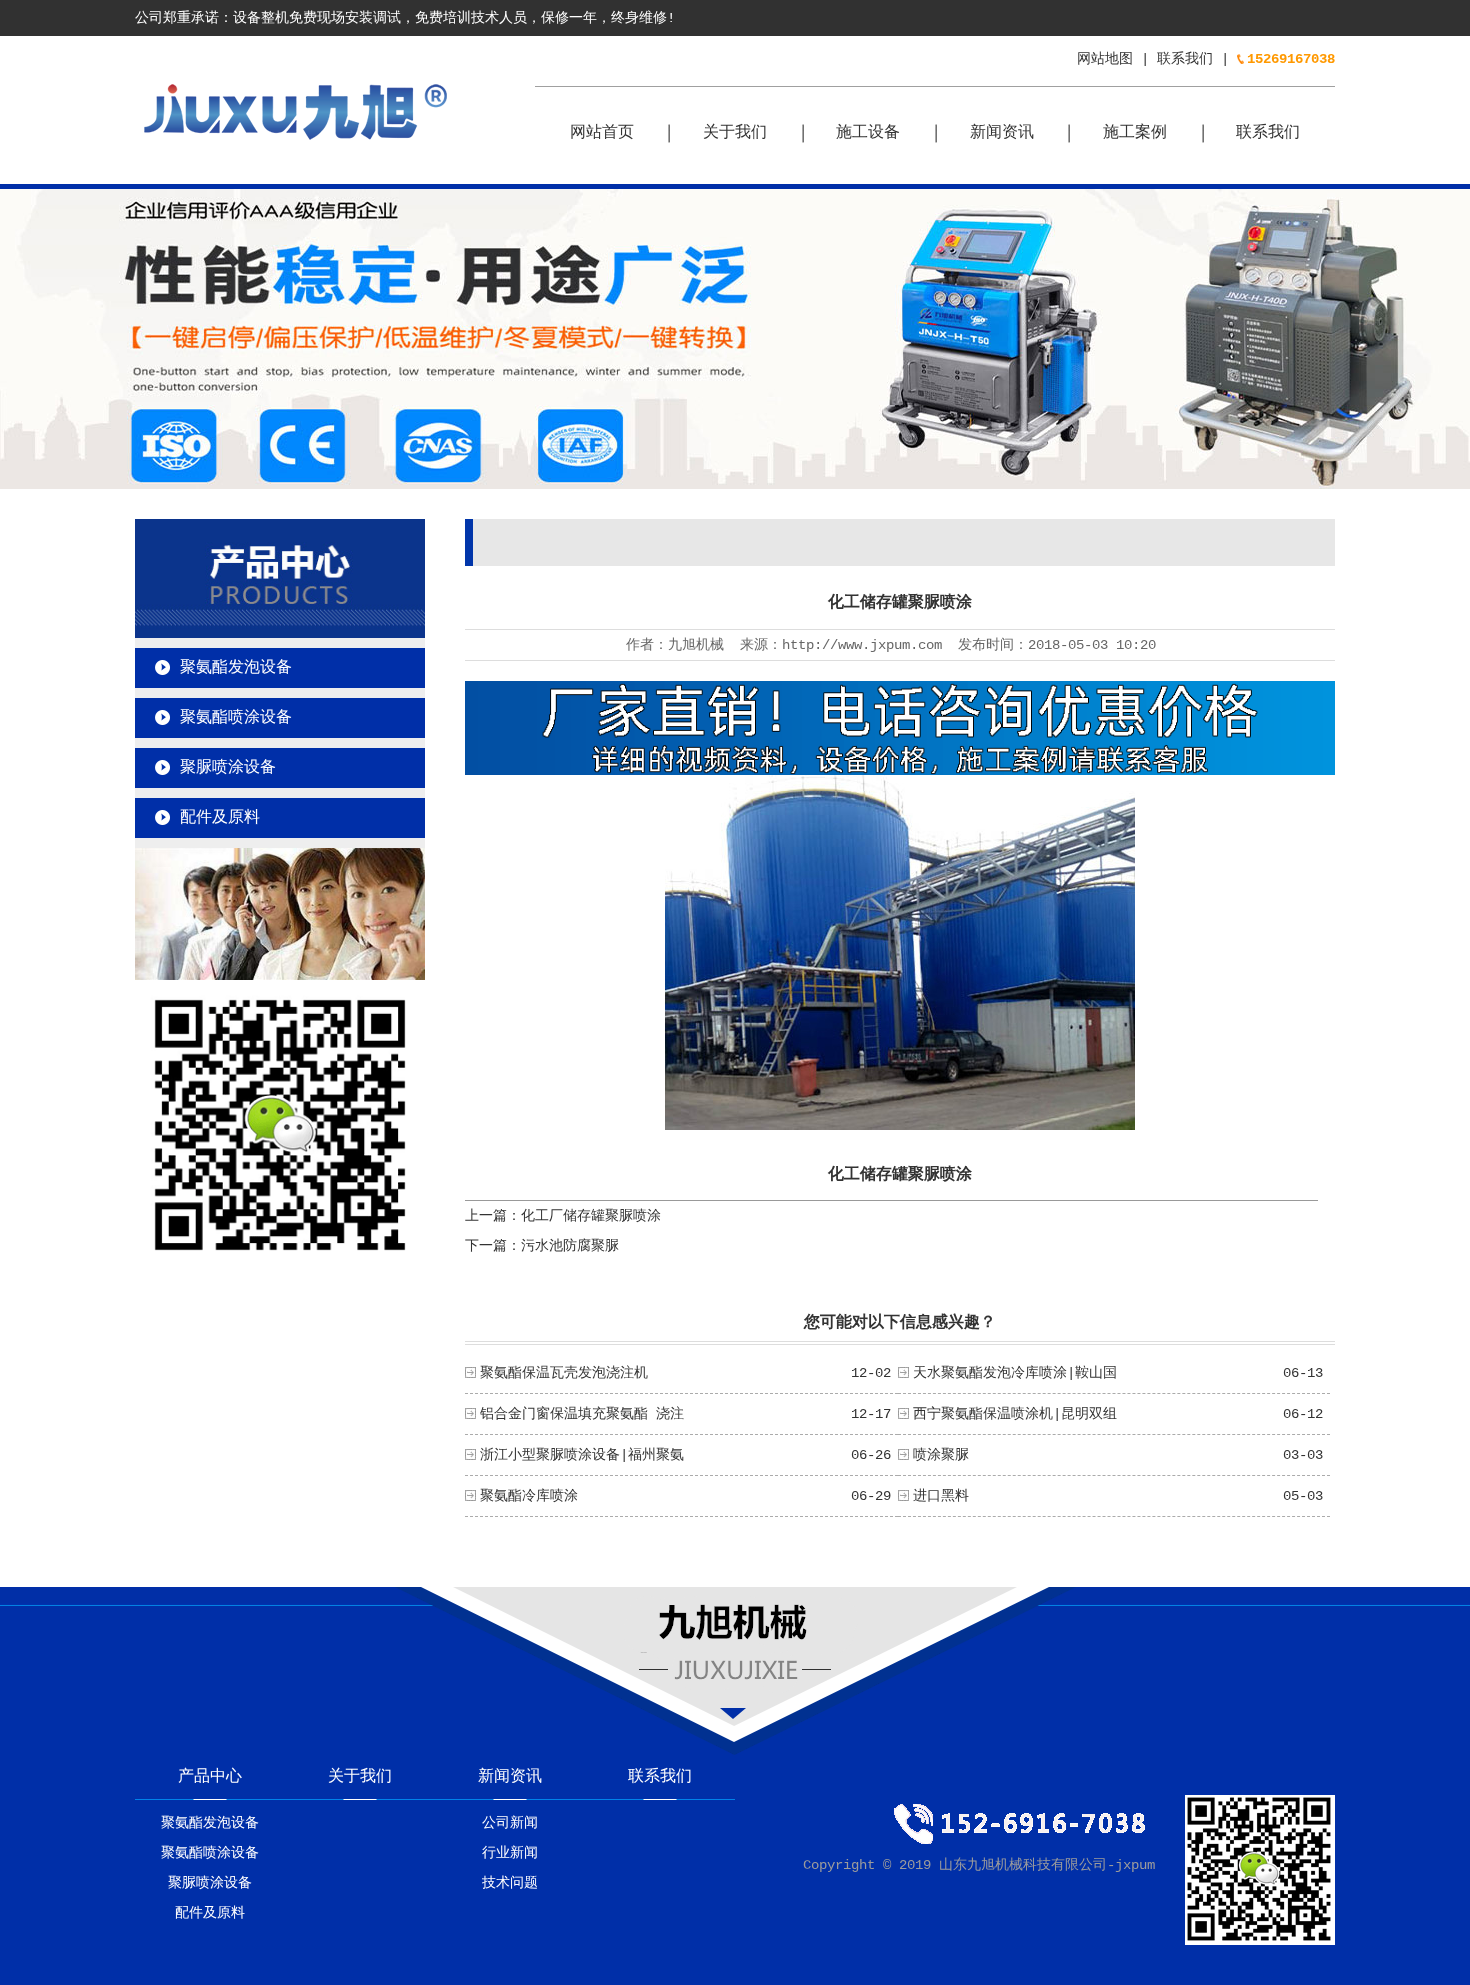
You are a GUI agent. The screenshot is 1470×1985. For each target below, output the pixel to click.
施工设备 (868, 133)
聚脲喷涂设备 (228, 768)
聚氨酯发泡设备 (236, 668)
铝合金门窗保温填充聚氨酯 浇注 (582, 1414)
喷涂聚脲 (941, 1455)
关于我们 (735, 133)
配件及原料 (220, 818)
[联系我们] (280, 976)
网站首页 (602, 133)
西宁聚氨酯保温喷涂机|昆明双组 (1015, 1414)
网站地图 (1105, 59)
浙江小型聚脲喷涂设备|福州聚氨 (582, 1455)
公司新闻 (510, 1823)
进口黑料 (941, 1496)
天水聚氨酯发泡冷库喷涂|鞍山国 (1015, 1373)
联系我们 (1185, 59)
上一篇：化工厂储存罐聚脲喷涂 (563, 1216)
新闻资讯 (1002, 133)
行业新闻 (510, 1853)
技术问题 (510, 1883)
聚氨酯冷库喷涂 (529, 1496)
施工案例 (1135, 133)
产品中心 (210, 1777)
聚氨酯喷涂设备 (236, 718)
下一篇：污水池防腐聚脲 (542, 1246)
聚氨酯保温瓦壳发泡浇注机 (564, 1373)
